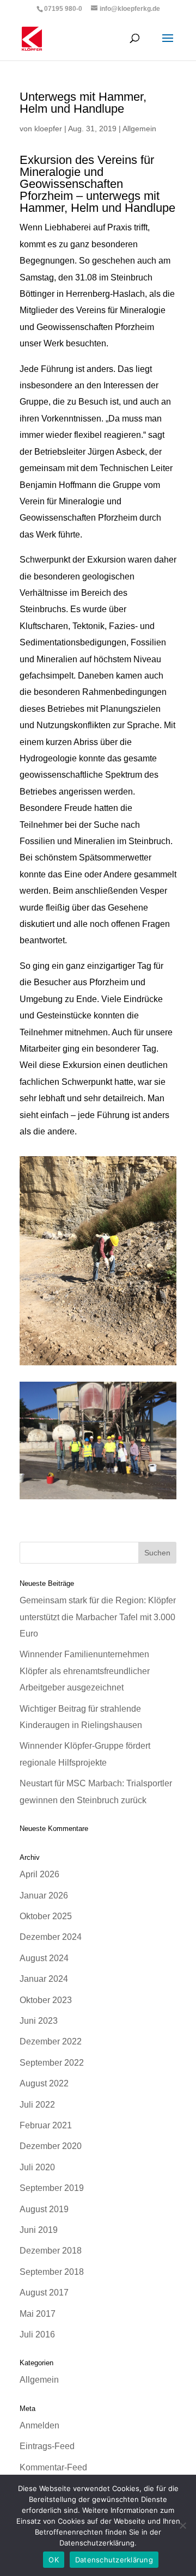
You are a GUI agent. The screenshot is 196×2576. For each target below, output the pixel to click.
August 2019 (44, 2209)
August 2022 (44, 2083)
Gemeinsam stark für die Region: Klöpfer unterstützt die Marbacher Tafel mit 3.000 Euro (98, 1617)
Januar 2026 (44, 1896)
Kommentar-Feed (53, 2467)
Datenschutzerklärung (114, 2560)
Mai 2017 (38, 2314)
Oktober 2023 (46, 2000)
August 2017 (44, 2293)
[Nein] (182, 2525)
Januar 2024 (44, 1979)
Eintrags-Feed (47, 2446)
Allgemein (139, 129)
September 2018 (52, 2272)
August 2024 (44, 1958)
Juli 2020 (37, 2167)
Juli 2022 (37, 2105)
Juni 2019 (39, 2230)
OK (54, 2560)
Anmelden (39, 2425)
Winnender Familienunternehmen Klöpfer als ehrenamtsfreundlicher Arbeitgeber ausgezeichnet (85, 1671)
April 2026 (39, 1874)
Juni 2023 (39, 2021)
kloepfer (48, 129)
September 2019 (52, 2188)
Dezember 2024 (51, 1937)
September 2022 (52, 2063)
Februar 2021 (46, 2125)
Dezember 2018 (51, 2251)
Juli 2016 (37, 2334)
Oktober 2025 (46, 1916)
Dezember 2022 (51, 2041)
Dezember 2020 (51, 2146)
